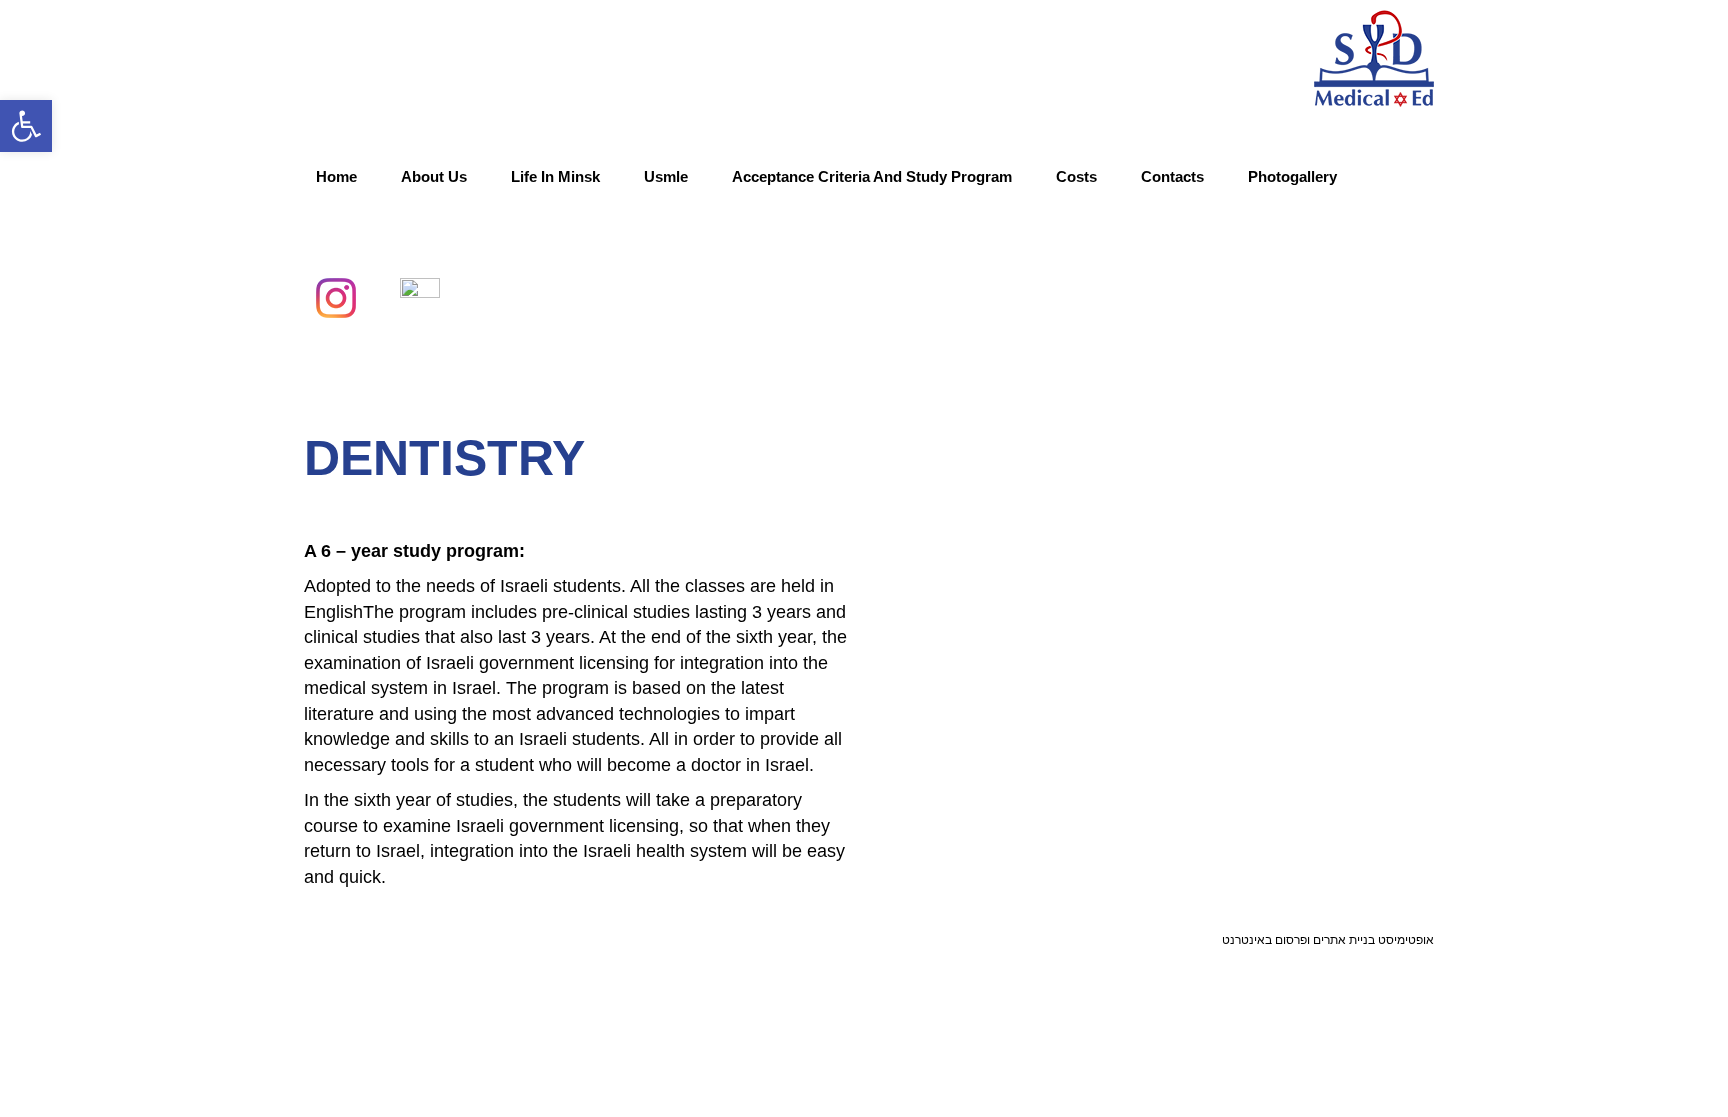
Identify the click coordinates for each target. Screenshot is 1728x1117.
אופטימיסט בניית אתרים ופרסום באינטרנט (1328, 939)
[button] (26, 126)
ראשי (1322, 364)
